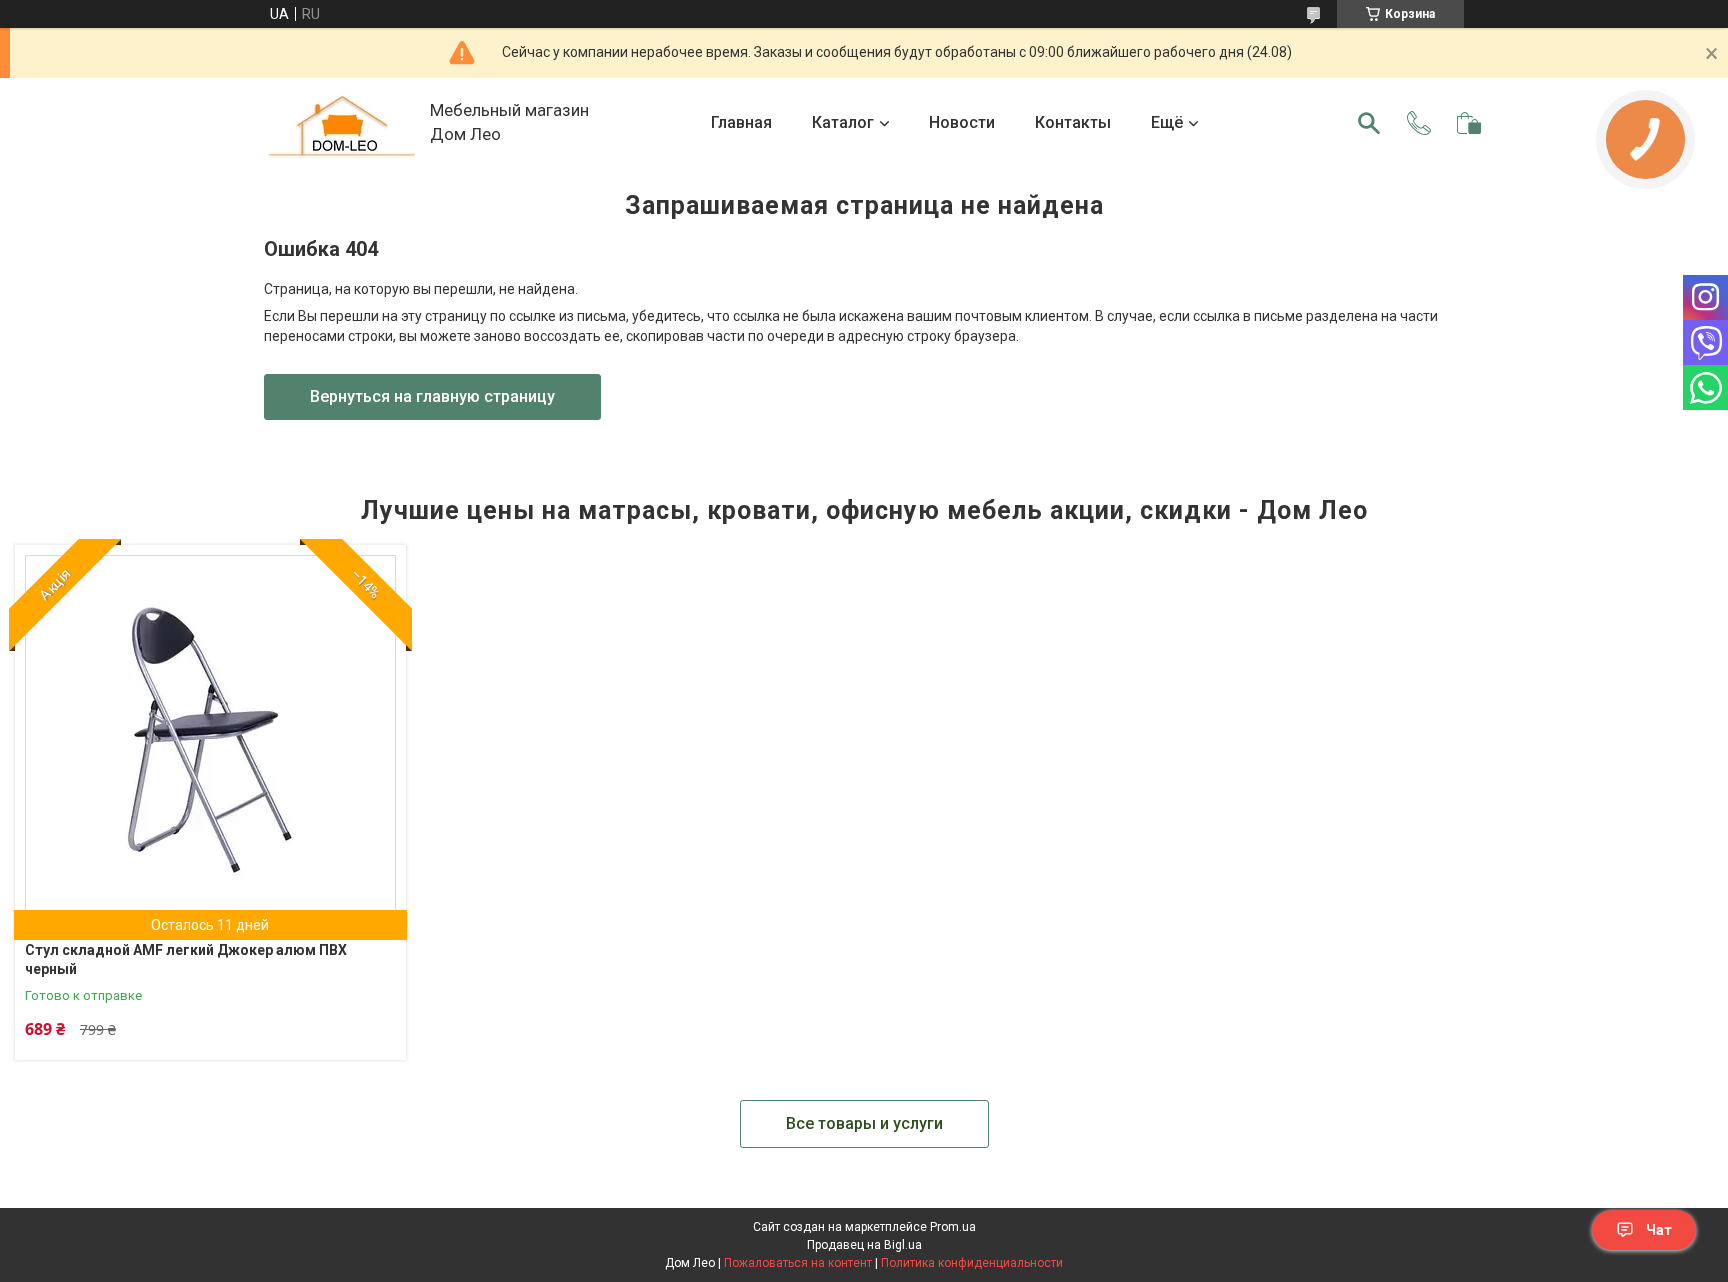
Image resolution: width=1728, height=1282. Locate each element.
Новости (962, 122)
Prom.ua (953, 1227)
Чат (1659, 1230)
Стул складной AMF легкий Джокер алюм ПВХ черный (186, 960)
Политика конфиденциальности (972, 1263)
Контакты (1073, 122)
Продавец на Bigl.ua (864, 1245)
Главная (741, 122)
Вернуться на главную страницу (432, 396)
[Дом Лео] (342, 123)
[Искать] (1369, 123)
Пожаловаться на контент (798, 1263)
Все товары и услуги (864, 1123)
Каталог (843, 122)
